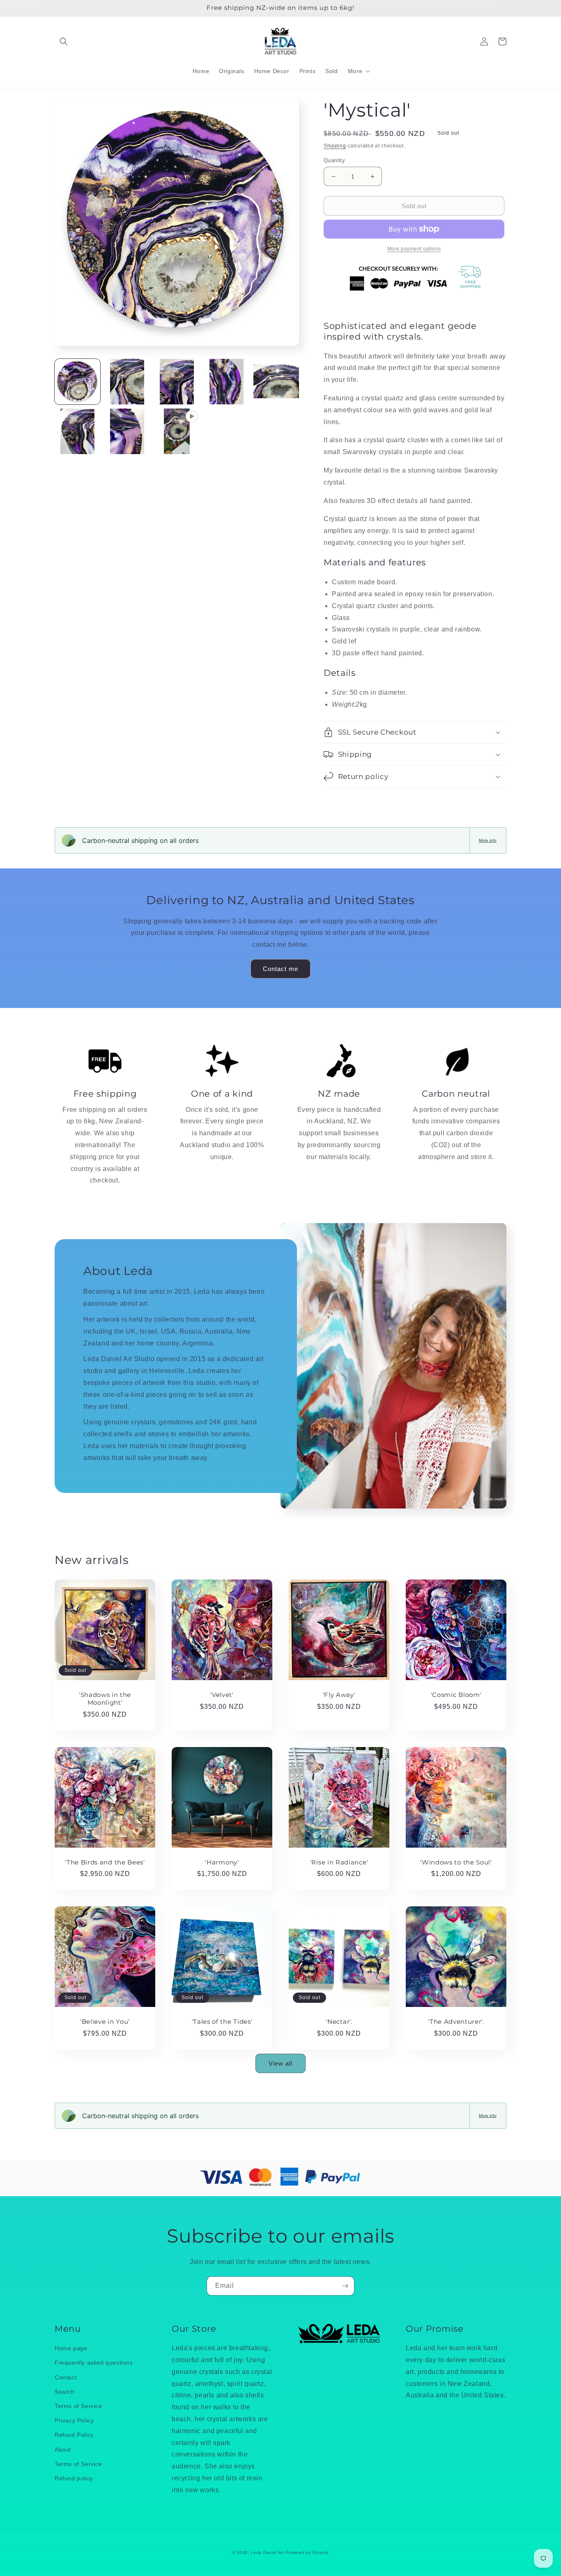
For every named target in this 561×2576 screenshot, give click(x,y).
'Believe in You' (105, 2022)
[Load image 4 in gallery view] (226, 382)
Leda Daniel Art (268, 2552)
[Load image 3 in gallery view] (177, 382)
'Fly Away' (339, 1695)
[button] (64, 41)
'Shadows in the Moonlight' (105, 1699)
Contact (66, 2377)
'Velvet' (222, 1695)
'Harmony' (222, 1862)
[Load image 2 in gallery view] (127, 382)
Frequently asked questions (94, 2362)
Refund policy (74, 2478)
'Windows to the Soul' (456, 1862)
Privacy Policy (74, 2420)
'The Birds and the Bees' (105, 1862)
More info (488, 840)
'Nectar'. (339, 2022)
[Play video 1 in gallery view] (177, 431)
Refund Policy (74, 2435)
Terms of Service (78, 2406)
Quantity (334, 160)
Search (65, 2392)
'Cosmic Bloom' (456, 1695)
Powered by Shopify (308, 2552)
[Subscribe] (345, 2286)
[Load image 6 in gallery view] (77, 431)
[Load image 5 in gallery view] (276, 382)
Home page (71, 2348)
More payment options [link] (414, 249)
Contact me (280, 969)
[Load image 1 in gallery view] (77, 382)
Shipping (335, 146)
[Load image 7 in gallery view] (127, 431)
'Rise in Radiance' (339, 1862)
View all (280, 2063)
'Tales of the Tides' (222, 2022)
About (63, 2450)
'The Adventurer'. (456, 2022)
